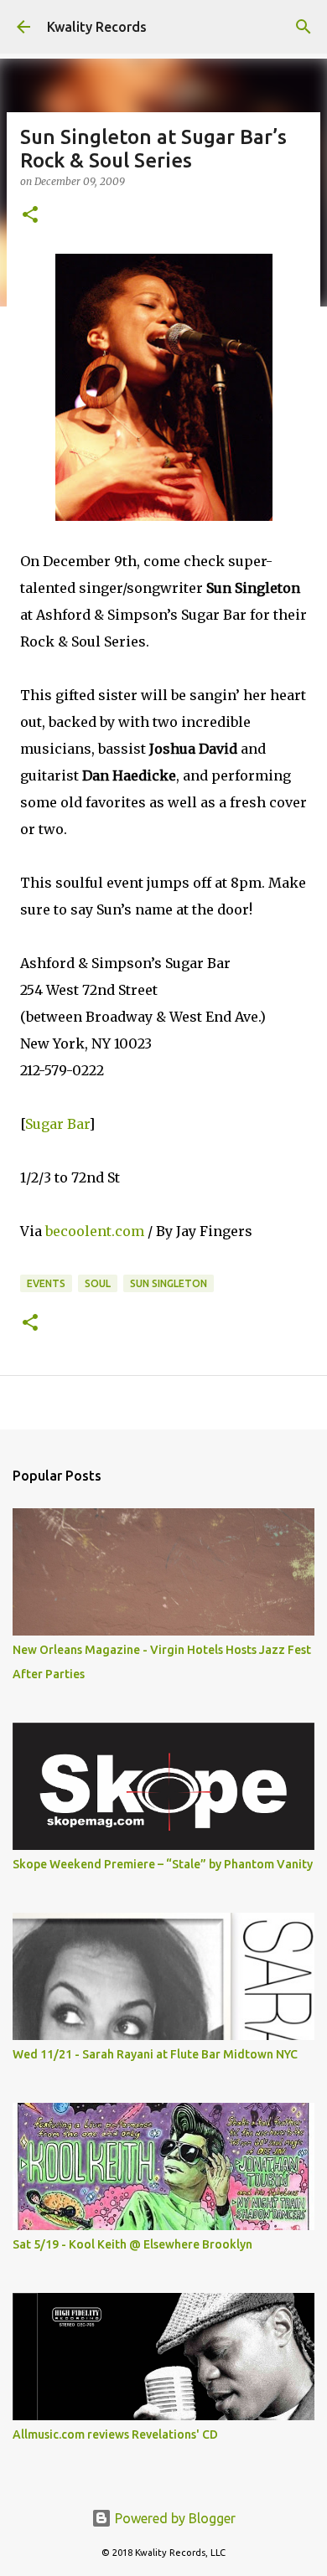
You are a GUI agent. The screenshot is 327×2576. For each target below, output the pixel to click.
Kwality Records (97, 27)
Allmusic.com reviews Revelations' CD (115, 2434)
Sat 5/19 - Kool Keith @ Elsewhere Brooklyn (132, 2244)
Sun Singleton (169, 1283)
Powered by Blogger (174, 2518)
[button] (30, 216)
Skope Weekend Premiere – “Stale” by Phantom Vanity (163, 1864)
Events (46, 1283)
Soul (98, 1283)
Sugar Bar (57, 1124)
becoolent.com (95, 1231)
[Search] (304, 27)
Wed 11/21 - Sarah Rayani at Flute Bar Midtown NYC (155, 2054)
